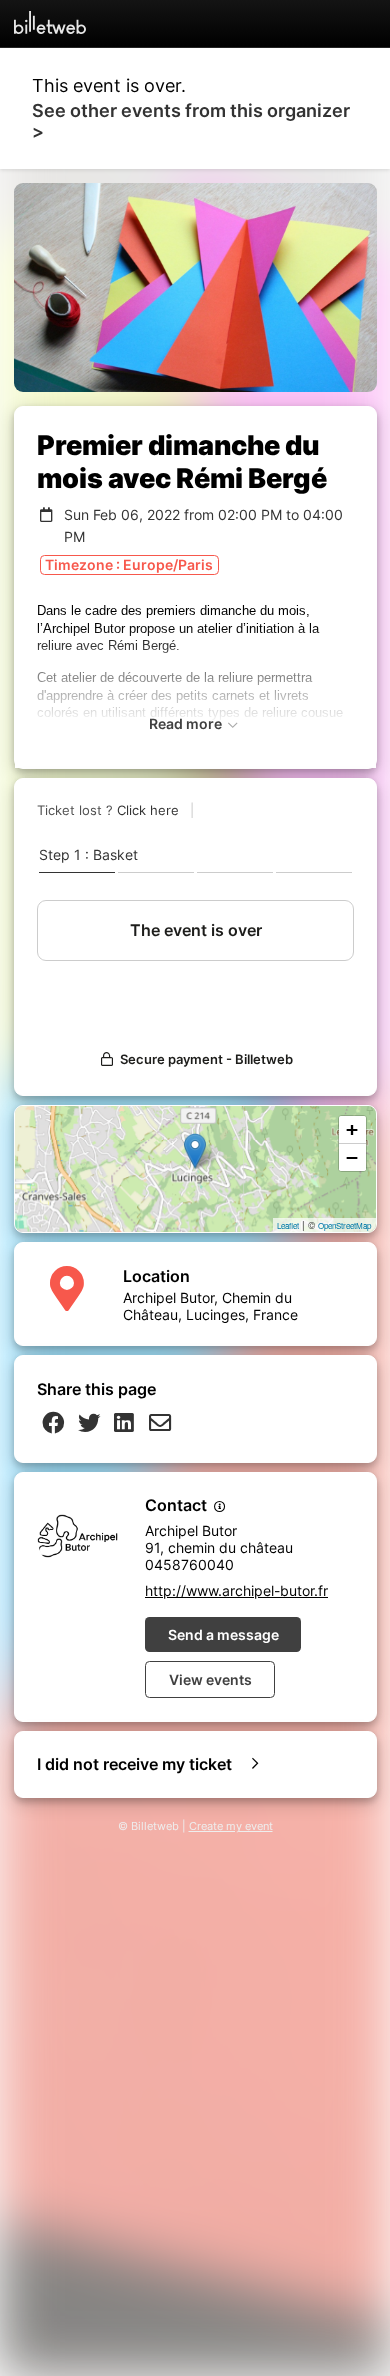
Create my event (231, 1826)
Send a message (223, 1634)
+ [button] (352, 1129)
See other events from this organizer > (191, 121)
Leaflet (288, 1225)
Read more (187, 723)
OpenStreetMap (344, 1225)
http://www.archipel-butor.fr (236, 1590)
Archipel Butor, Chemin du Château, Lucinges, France (210, 1306)
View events (210, 1679)
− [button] (352, 1157)
